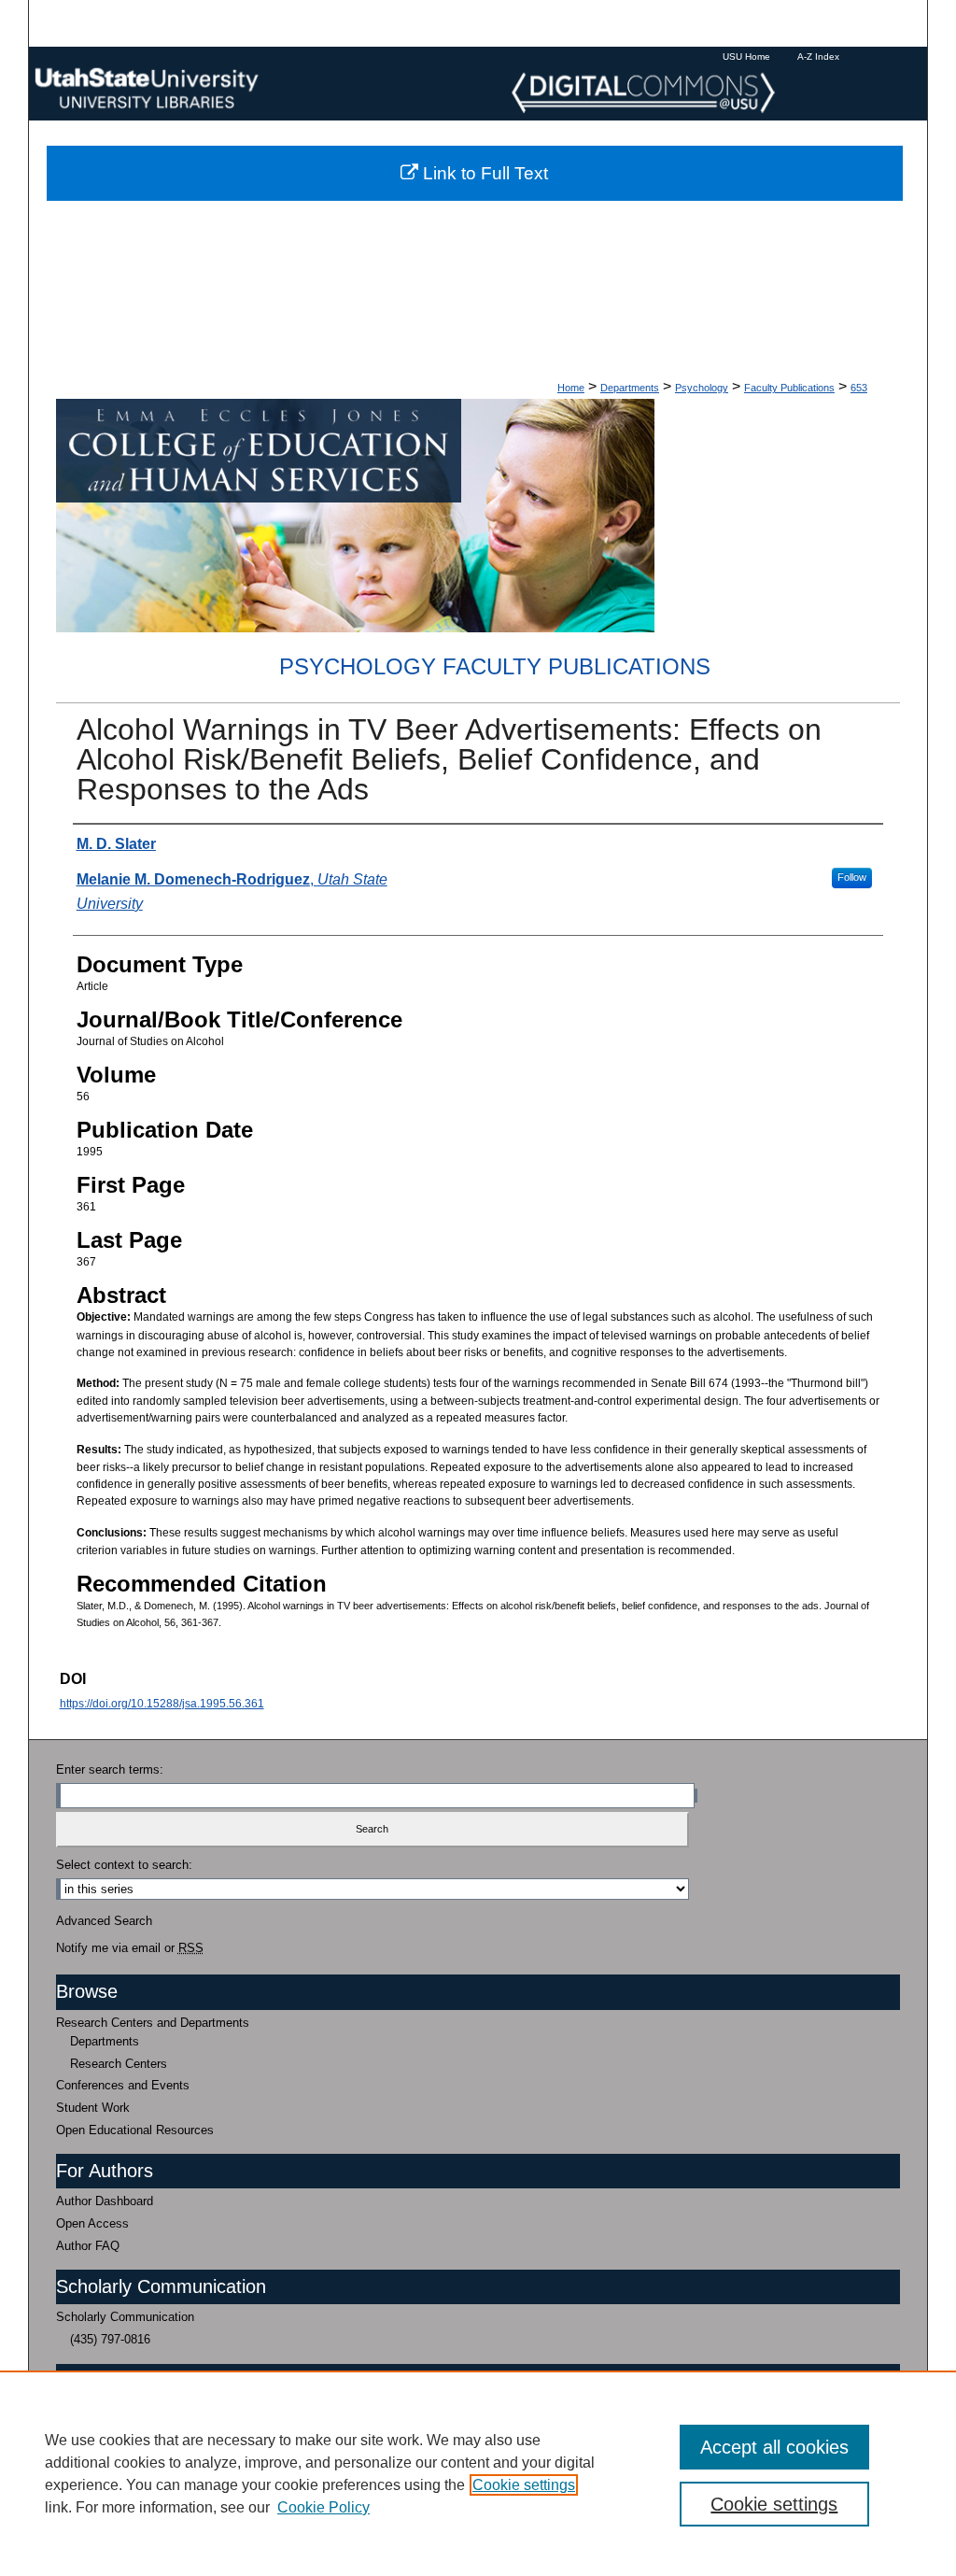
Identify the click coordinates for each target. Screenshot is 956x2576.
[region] (478, 2473)
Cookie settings (524, 2485)
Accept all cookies (774, 2447)
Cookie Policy (323, 2507)
